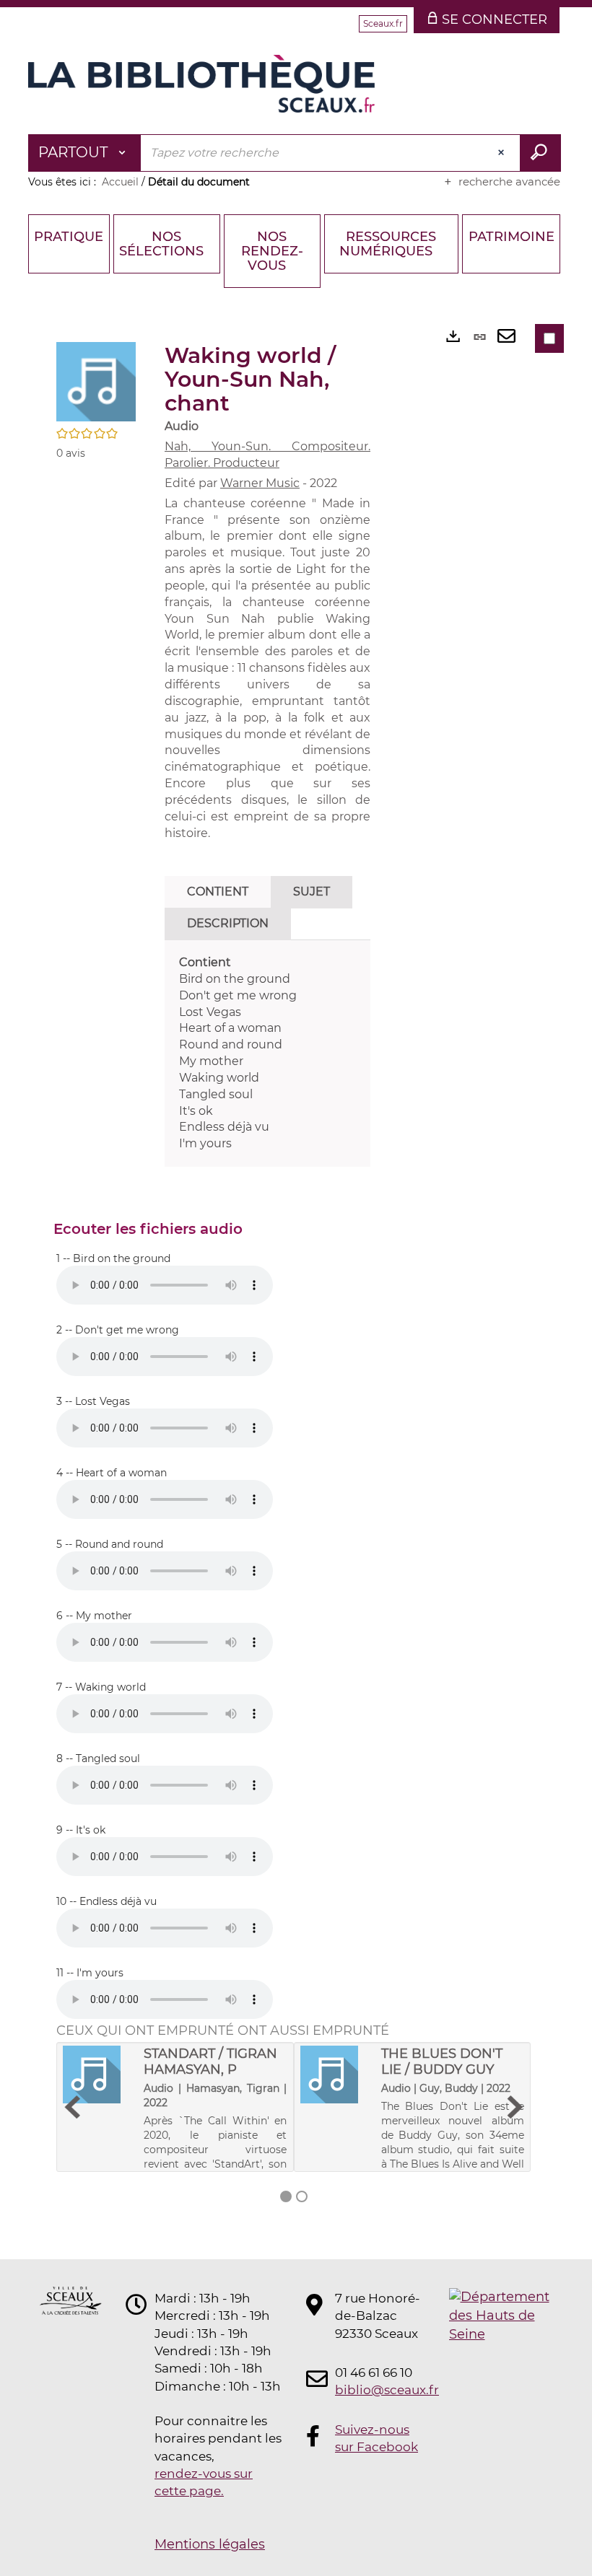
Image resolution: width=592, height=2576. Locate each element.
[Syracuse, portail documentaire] (201, 84)
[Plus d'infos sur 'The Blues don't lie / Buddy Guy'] (336, 2075)
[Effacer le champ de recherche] (502, 153)
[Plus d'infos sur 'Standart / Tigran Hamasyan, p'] (98, 2075)
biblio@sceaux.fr (378, 2390)
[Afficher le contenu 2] (302, 2196)
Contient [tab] (218, 891)
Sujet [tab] (312, 891)
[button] (96, 381)
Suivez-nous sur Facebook (376, 2438)
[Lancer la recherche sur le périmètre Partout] (540, 153)
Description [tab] (228, 923)
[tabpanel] (267, 1053)
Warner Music (260, 483)
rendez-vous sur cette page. (204, 2482)
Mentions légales (210, 2544)
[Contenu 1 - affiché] (286, 2196)
